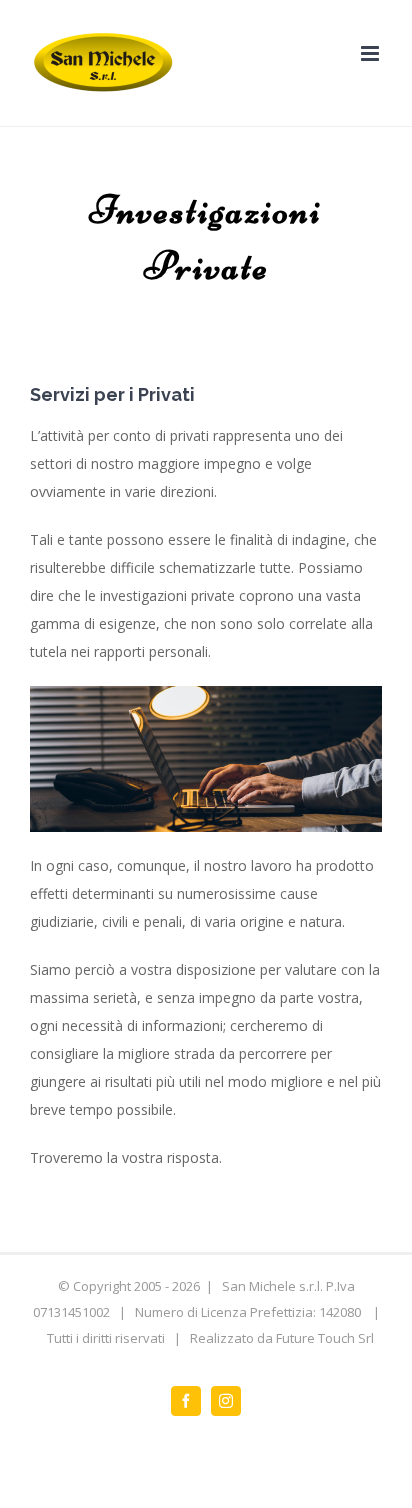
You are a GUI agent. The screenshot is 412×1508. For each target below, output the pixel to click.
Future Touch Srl (325, 1338)
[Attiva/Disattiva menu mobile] (371, 53)
